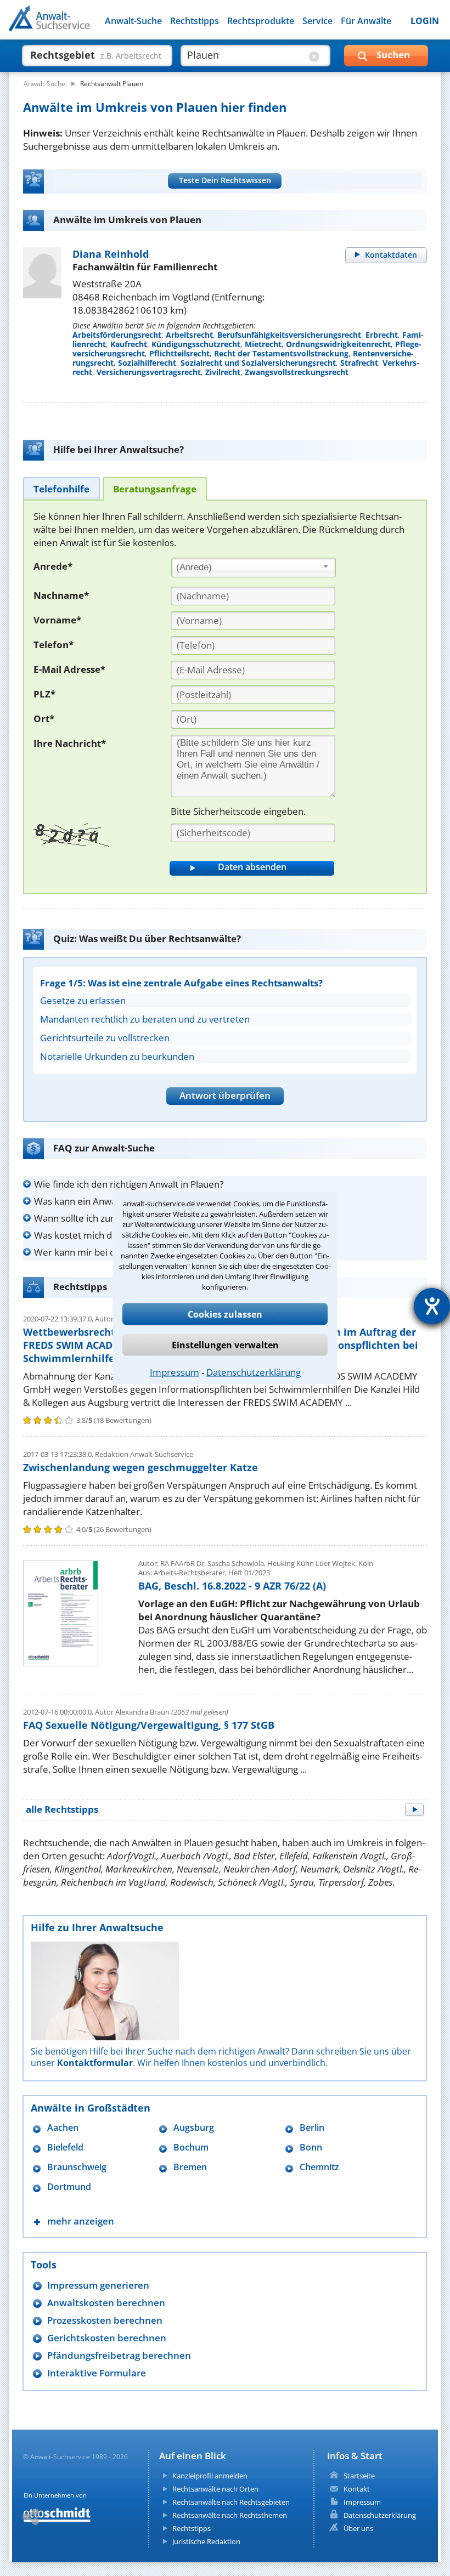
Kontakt (357, 2489)
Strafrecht (359, 363)
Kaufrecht (129, 344)
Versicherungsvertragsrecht (149, 372)
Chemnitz (319, 2167)
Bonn (311, 2147)
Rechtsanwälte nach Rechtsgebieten (231, 2502)
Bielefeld (65, 2147)
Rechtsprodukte (261, 21)
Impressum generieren (98, 2285)
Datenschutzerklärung (254, 1372)
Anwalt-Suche (133, 21)
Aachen (63, 2128)
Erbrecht (382, 335)
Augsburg (194, 2128)
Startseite (359, 2476)
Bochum (191, 2147)
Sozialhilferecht (147, 363)
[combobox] (254, 568)
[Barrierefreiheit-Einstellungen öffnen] (432, 1306)
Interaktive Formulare (97, 2373)
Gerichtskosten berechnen (107, 2338)
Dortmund (69, 2187)
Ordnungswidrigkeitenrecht (338, 344)
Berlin (312, 2128)
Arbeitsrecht (189, 335)
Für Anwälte (366, 21)
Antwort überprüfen (225, 1095)
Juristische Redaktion (206, 2541)
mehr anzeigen (81, 2221)
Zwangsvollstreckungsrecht (297, 372)
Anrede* (53, 566)
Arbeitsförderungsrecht (117, 335)
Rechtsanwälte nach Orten (215, 2489)
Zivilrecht (223, 372)
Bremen (190, 2167)
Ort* (44, 719)
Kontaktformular (95, 2063)
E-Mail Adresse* (69, 669)
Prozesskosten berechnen (105, 2320)
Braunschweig (77, 2167)
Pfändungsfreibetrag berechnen (119, 2355)
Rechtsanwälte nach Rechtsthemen (230, 2515)
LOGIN (425, 21)
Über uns (358, 2528)
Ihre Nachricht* (70, 743)
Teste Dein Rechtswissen (225, 180)
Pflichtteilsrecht (179, 353)
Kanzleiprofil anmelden (210, 2476)
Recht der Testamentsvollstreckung (281, 353)
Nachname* (61, 595)
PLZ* (44, 694)
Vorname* (57, 620)
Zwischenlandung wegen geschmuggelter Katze (140, 1467)
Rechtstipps (195, 21)
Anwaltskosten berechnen (106, 2303)
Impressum (175, 1372)
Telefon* (54, 645)
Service (317, 21)
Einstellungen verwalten (225, 1345)
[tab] (61, 488)
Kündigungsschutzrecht (196, 344)
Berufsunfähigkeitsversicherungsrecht (289, 335)
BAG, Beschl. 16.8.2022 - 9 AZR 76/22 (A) (232, 1586)
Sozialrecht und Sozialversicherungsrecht (258, 363)
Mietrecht (263, 344)
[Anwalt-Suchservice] (70, 25)
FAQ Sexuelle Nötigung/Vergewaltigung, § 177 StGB (149, 1725)
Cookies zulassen (225, 1314)
